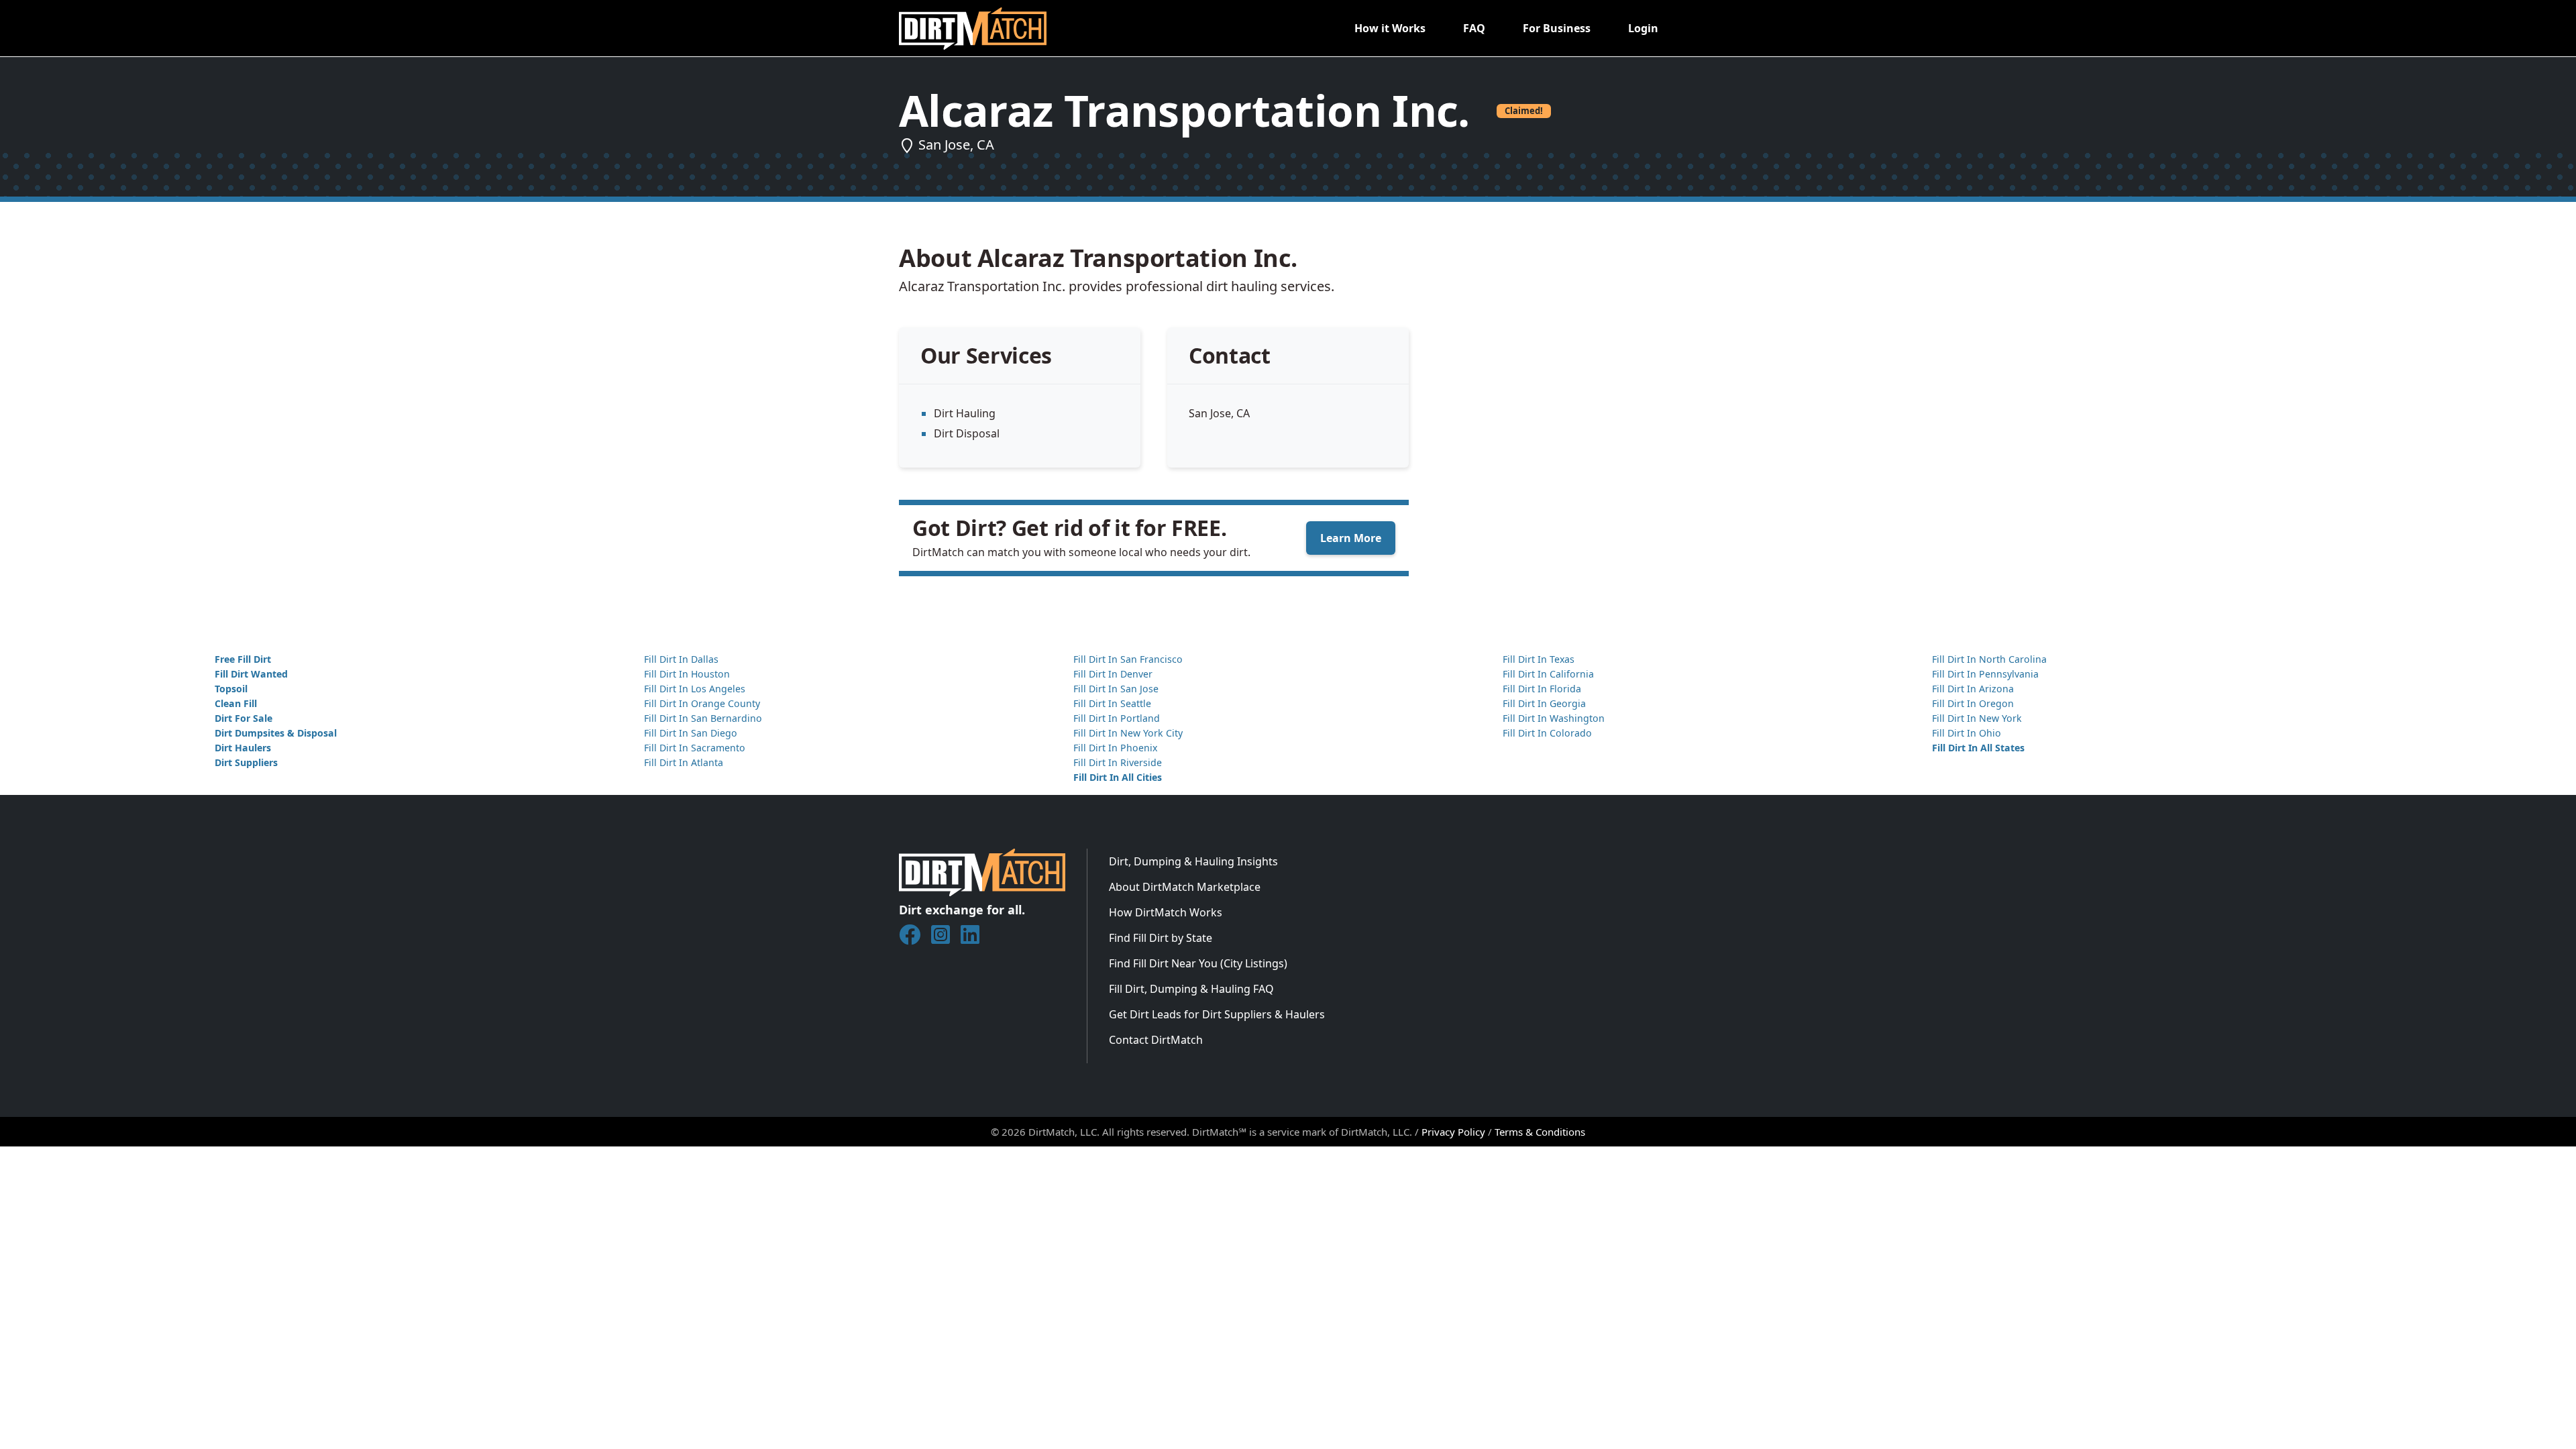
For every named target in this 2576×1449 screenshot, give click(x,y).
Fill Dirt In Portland (1117, 718)
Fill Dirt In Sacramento (695, 748)
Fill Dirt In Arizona (1973, 689)
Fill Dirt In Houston (687, 674)
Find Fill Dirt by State (1161, 938)
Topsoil (231, 689)
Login (1643, 28)
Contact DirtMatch (1156, 1040)
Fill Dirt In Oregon (1973, 703)
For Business (1557, 28)
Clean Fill (236, 703)
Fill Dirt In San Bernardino (703, 718)
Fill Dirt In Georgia (1544, 703)
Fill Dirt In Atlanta (684, 762)
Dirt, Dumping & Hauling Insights (1193, 861)
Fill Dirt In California (1548, 674)
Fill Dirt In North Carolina (1989, 659)
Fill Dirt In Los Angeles (695, 689)
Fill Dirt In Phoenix (1115, 748)
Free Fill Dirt (243, 659)
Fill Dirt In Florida (1542, 689)
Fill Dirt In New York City (1128, 733)
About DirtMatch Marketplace (1185, 887)
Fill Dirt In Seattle (1112, 703)
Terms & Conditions (1540, 1132)
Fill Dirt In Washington (1554, 718)
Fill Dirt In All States (1978, 748)
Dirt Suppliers (246, 762)
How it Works (1390, 28)
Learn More (1351, 538)
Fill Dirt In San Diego (691, 733)
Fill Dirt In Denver (1113, 674)
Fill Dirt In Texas (1539, 659)
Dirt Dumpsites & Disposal (276, 733)
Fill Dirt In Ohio (1967, 733)
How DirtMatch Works (1166, 912)
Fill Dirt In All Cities (1118, 777)
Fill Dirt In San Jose (1116, 689)
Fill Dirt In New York (1977, 718)
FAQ (1474, 28)
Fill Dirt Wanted (251, 674)
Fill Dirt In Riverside (1118, 762)
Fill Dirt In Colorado (1547, 733)
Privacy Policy (1453, 1132)
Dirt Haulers (243, 748)
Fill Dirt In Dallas (681, 659)
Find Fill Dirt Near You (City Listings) (1198, 963)
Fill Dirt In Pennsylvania (1985, 674)
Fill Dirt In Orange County (702, 703)
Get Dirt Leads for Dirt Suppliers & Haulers (1217, 1014)
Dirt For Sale (244, 718)
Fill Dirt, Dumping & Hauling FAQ (1191, 989)
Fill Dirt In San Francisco (1128, 659)
